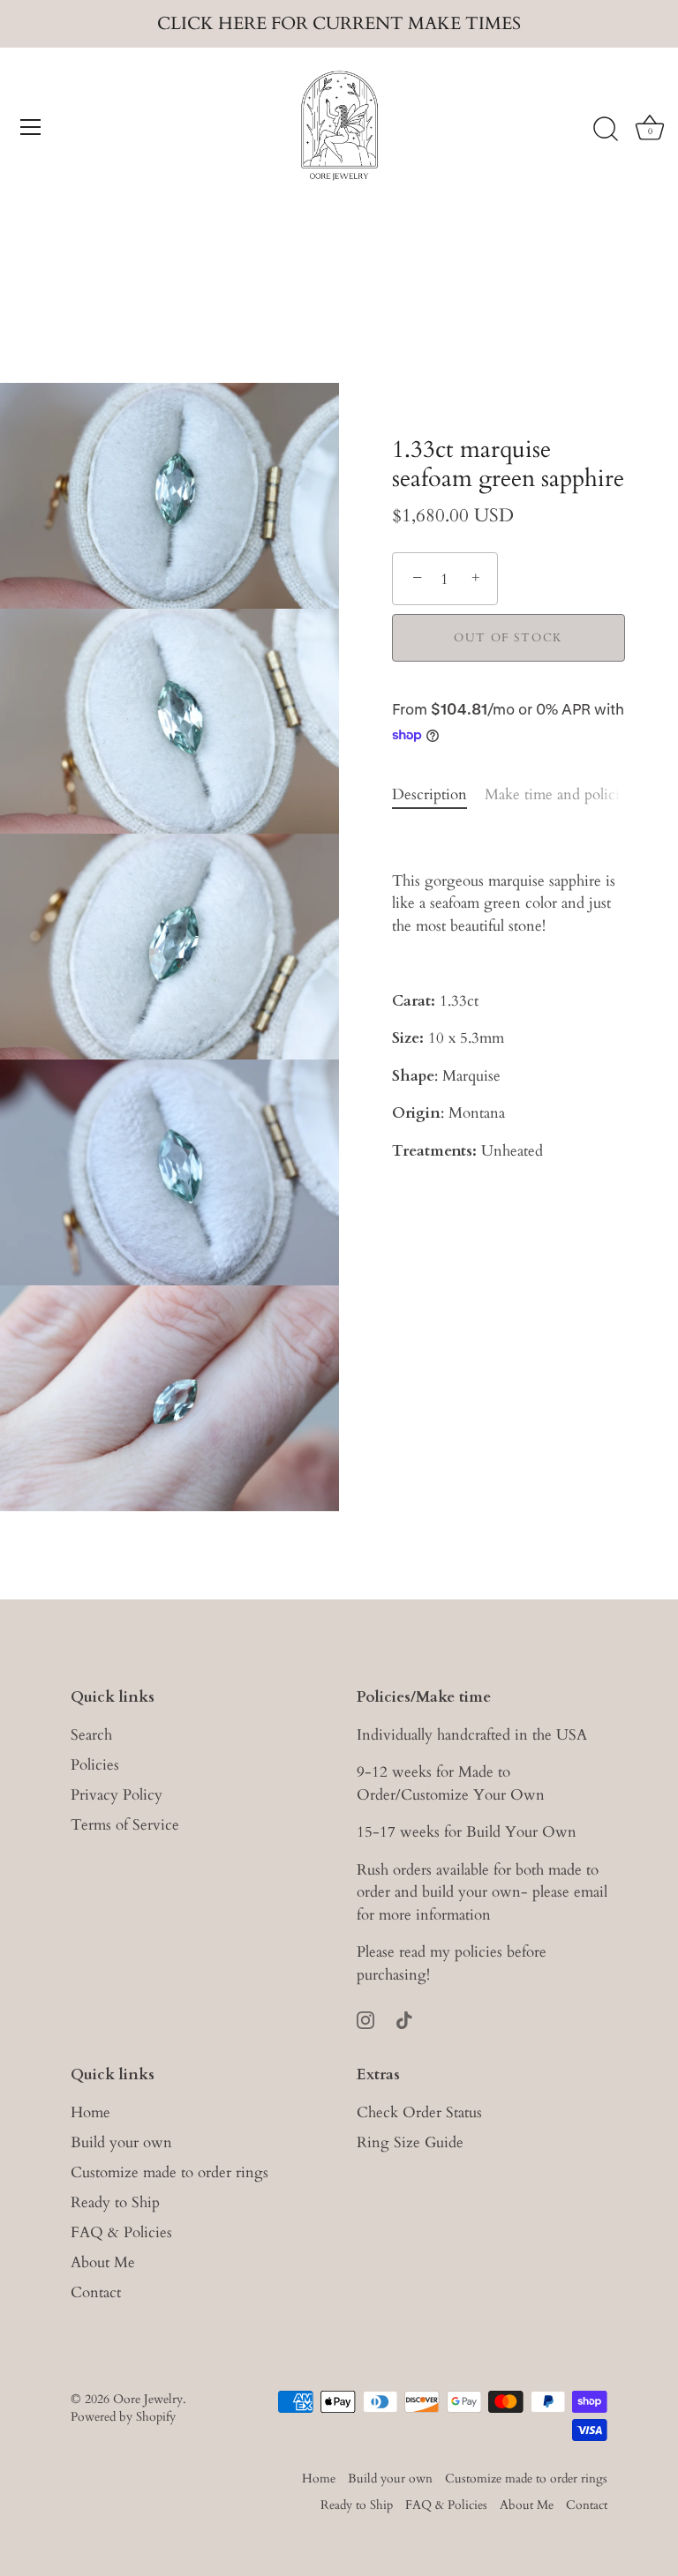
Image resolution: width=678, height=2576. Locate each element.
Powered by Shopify (123, 2417)
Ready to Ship (115, 2202)
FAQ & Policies (121, 2232)
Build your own (121, 2142)
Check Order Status (419, 2112)
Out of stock (508, 638)
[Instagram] (365, 2018)
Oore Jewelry (148, 2399)
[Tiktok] (404, 2018)
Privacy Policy (117, 1795)
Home (90, 2112)
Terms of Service (125, 1825)
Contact (96, 2292)
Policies (95, 1765)
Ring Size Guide (410, 2142)
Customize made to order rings (169, 2172)
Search (91, 1735)
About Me (103, 2262)
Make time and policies (558, 794)
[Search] (606, 130)
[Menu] (31, 127)
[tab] (438, 795)
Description (429, 794)
